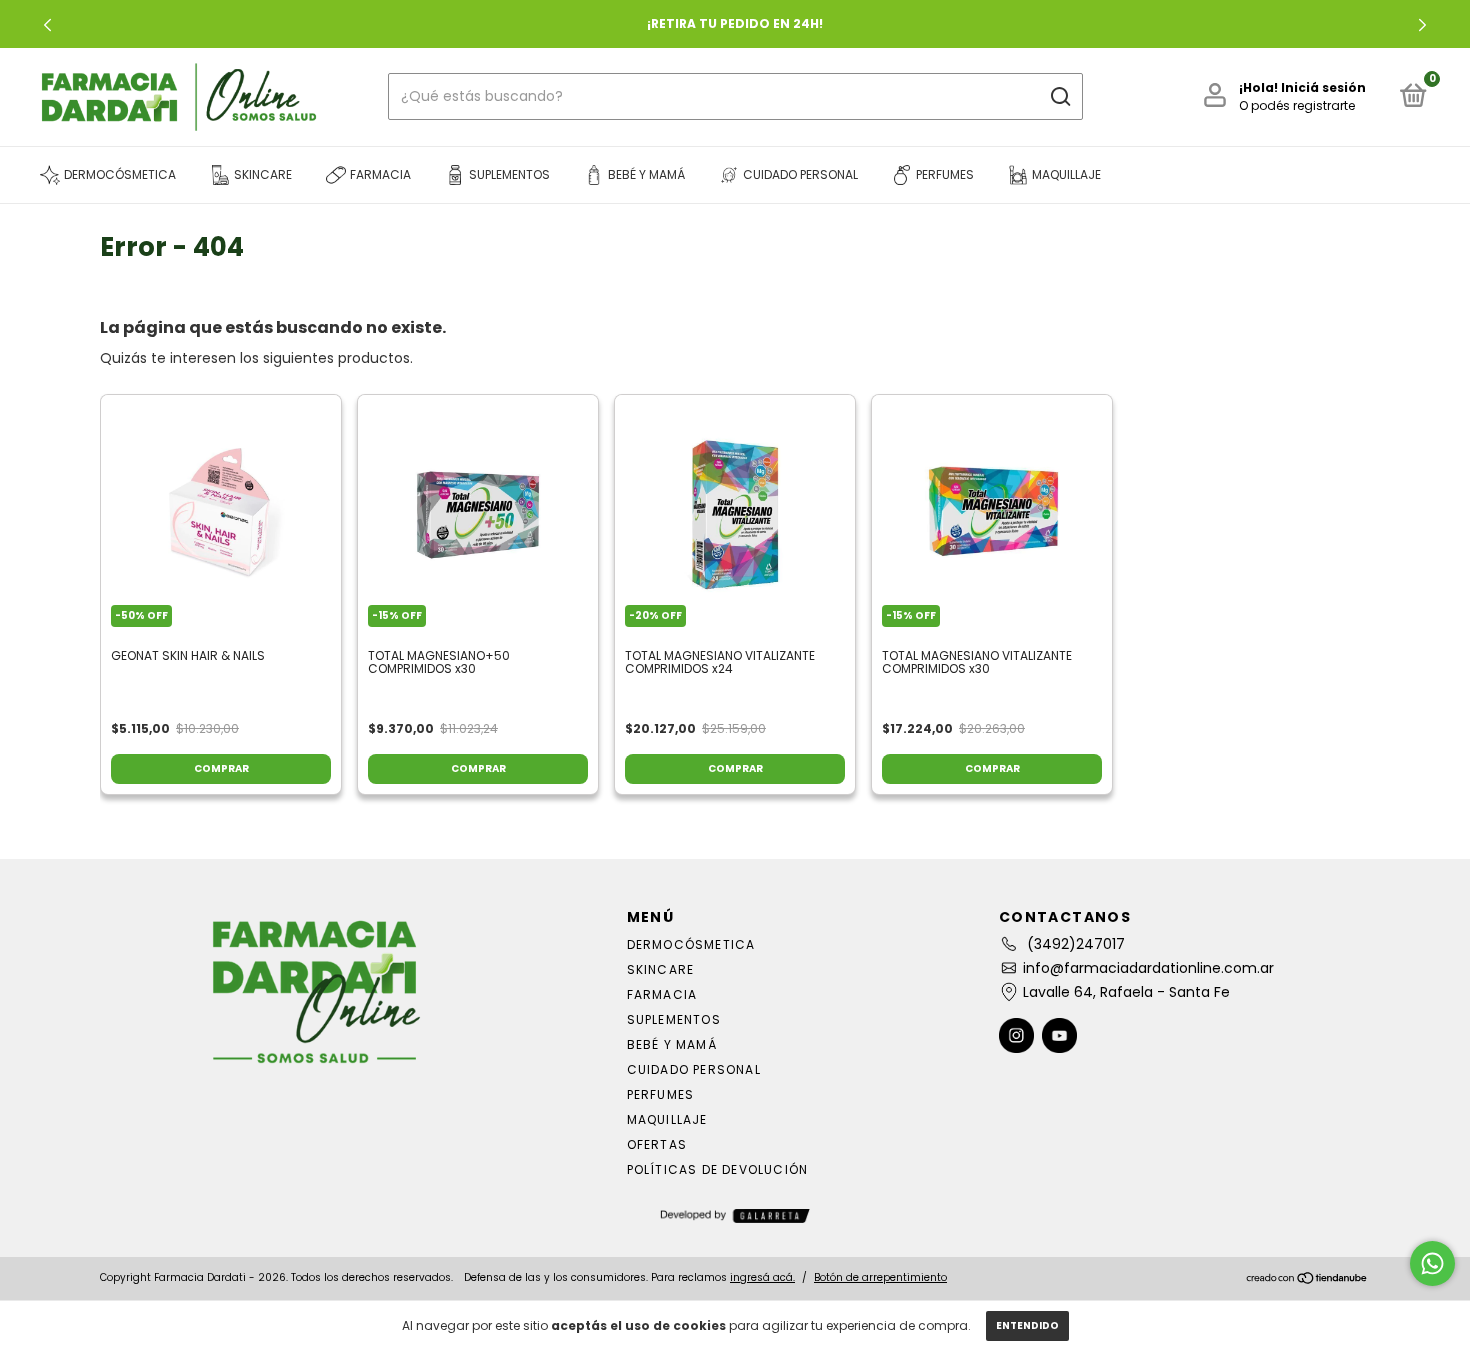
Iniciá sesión (1323, 87)
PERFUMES (661, 1094)
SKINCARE (661, 969)
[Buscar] (1059, 97)
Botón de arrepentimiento (880, 1277)
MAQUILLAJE (667, 1119)
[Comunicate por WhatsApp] (1432, 1263)
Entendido (1027, 1325)
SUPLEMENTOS (674, 1019)
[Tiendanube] (1307, 1280)
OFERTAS (657, 1144)
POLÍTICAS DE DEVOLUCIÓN (718, 1169)
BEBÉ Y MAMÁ (672, 1044)
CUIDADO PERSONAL (694, 1069)
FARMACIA (662, 994)
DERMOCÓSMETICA (691, 944)
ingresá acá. (762, 1277)
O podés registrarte (1297, 105)
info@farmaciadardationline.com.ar (1148, 968)
